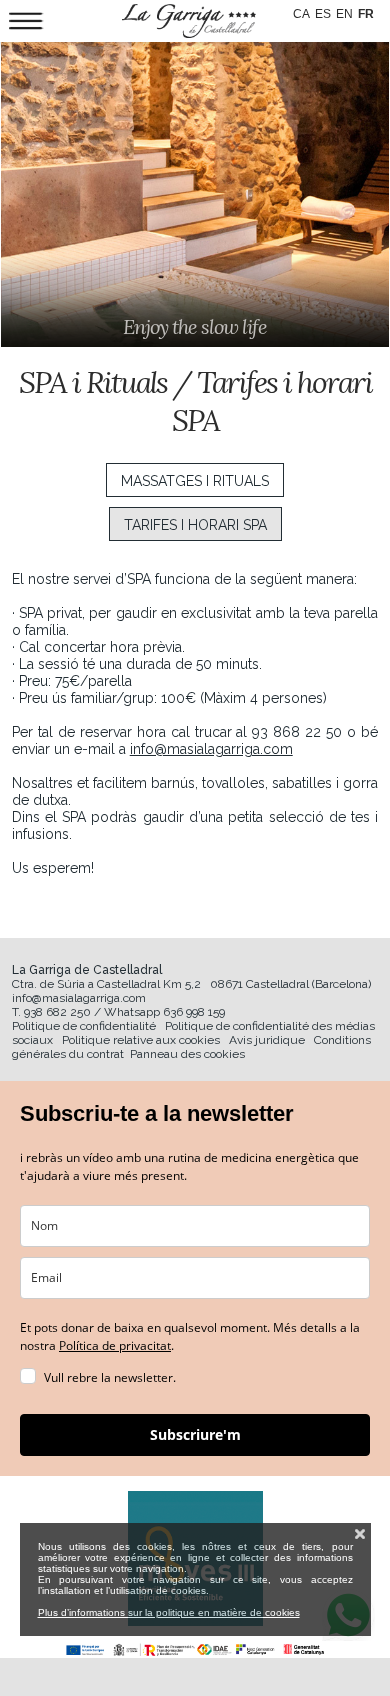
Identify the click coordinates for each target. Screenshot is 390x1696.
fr (366, 14)
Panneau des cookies (187, 1054)
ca (301, 14)
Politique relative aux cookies (141, 1040)
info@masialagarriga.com (211, 749)
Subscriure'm (195, 1434)
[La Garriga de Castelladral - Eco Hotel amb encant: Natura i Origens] (189, 21)
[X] (360, 1534)
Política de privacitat (115, 1345)
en (344, 14)
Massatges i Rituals (195, 481)
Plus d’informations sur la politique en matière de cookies (169, 1612)
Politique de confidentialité (84, 1026)
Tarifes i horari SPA (195, 525)
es (323, 14)
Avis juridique (267, 1040)
